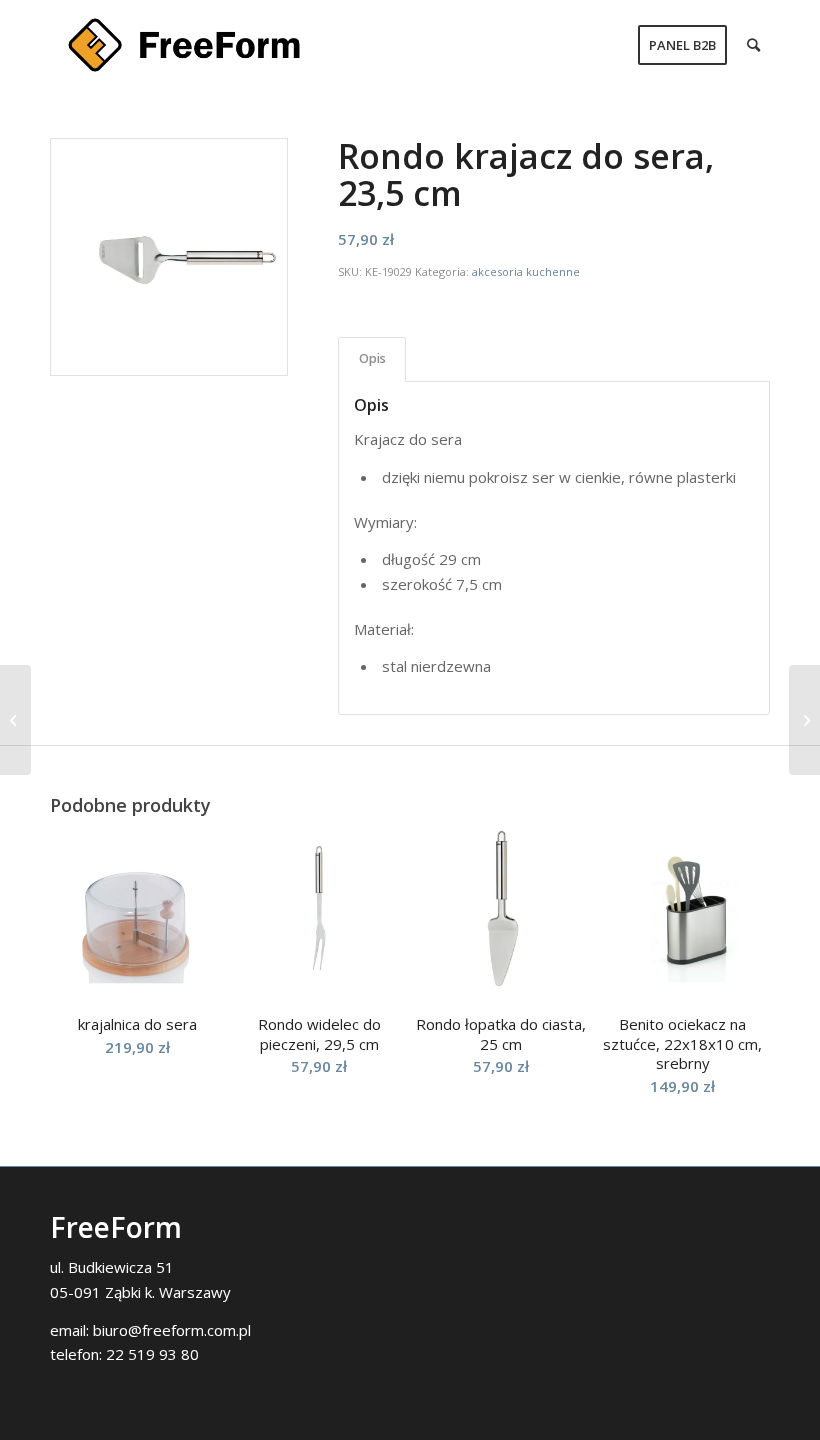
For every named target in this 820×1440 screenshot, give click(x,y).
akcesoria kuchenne (526, 271)
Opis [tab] (372, 358)
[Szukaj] (753, 45)
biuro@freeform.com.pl (172, 1330)
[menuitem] (682, 45)
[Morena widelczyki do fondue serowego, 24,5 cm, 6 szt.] (804, 720)
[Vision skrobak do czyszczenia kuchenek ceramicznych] (15, 720)
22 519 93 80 (152, 1354)
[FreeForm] (184, 45)
